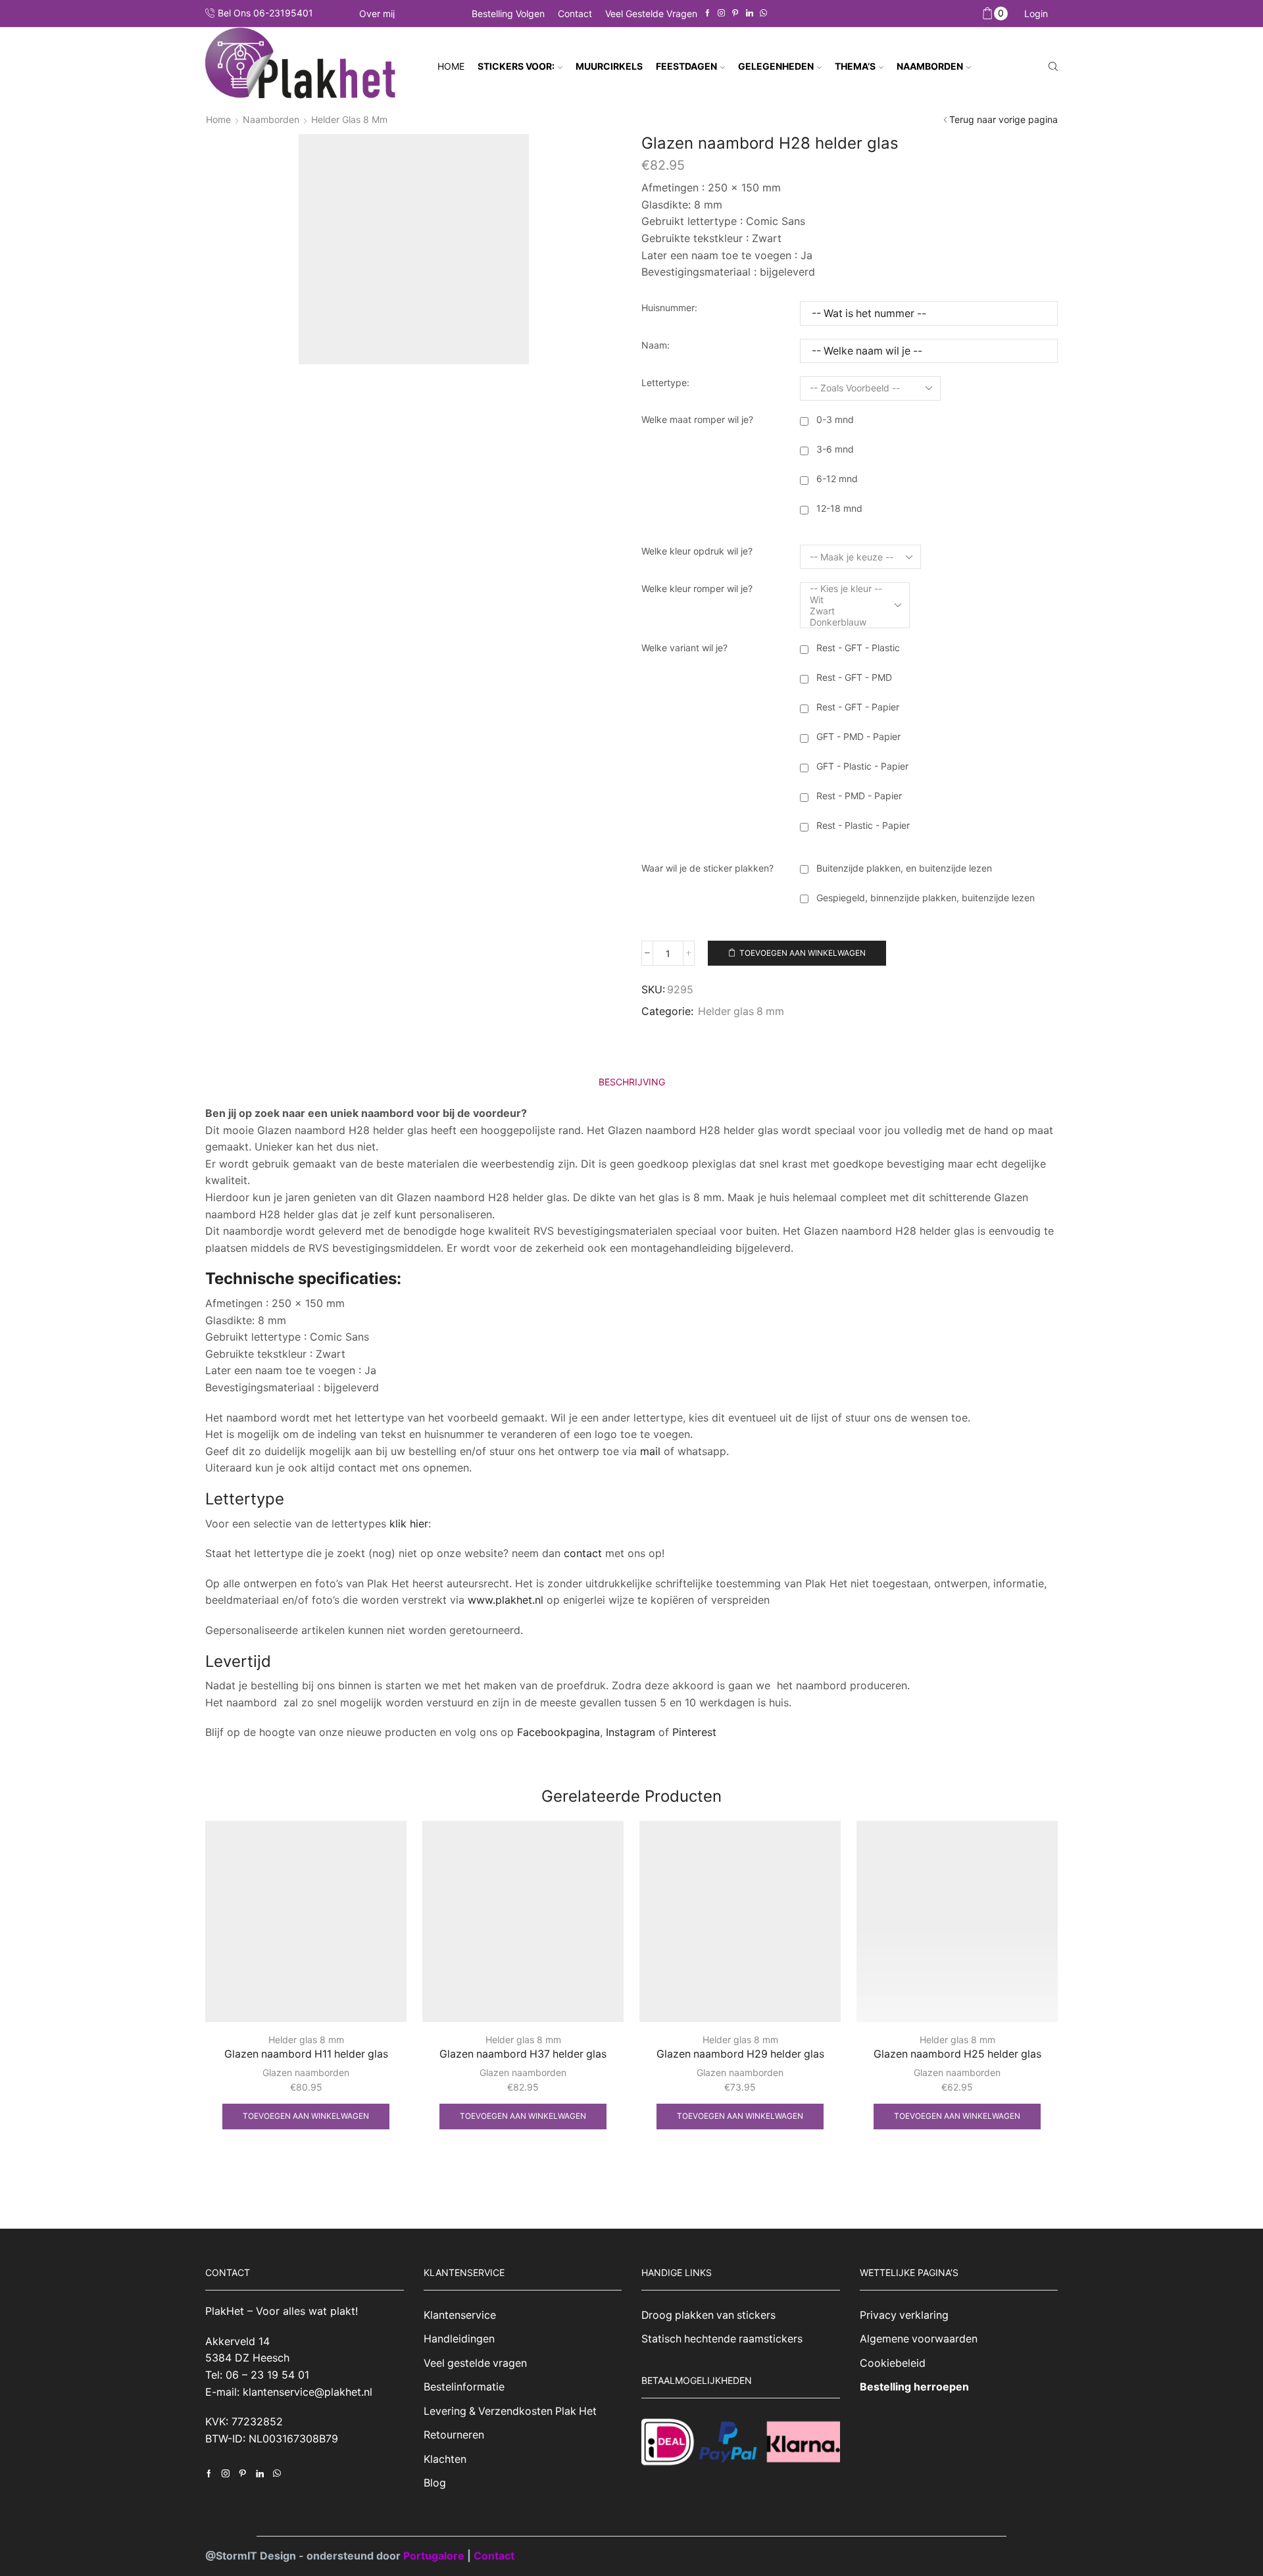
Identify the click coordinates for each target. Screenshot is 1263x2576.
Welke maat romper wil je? (697, 419)
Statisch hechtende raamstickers (722, 2339)
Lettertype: (665, 383)
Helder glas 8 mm (349, 119)
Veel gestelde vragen (651, 13)
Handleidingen (459, 2339)
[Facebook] (707, 13)
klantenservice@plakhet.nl (308, 2392)
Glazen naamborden (306, 2072)
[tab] (632, 1082)
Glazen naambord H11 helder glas (306, 2054)
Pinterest (694, 1732)
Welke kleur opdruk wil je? (697, 551)
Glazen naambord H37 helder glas (523, 2054)
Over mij (377, 14)
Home (451, 66)
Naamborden (271, 119)
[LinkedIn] (750, 13)
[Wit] (846, 600)
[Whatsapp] (763, 13)
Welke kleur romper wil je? (697, 588)
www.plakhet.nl (507, 1600)
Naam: (656, 345)
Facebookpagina (558, 1732)
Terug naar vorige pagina (1003, 119)
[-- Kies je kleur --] (846, 588)
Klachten (445, 2459)
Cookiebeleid (893, 2363)
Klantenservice (460, 2315)
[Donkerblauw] (846, 622)
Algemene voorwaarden (919, 2339)
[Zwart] (846, 611)
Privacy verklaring (904, 2315)
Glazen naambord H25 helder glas (957, 2054)
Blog (435, 2483)
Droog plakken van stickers (708, 2315)
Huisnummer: (669, 308)
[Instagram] (721, 13)
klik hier (409, 1523)
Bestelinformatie (464, 2387)
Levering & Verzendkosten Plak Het (510, 2411)
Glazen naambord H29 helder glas (740, 2054)
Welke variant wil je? (684, 648)
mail (650, 1451)
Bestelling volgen (508, 13)
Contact (575, 13)
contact (583, 1553)
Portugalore (435, 2556)
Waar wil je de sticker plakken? (707, 868)
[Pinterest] (735, 13)
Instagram (631, 1732)
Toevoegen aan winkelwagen (803, 953)
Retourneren (454, 2435)
